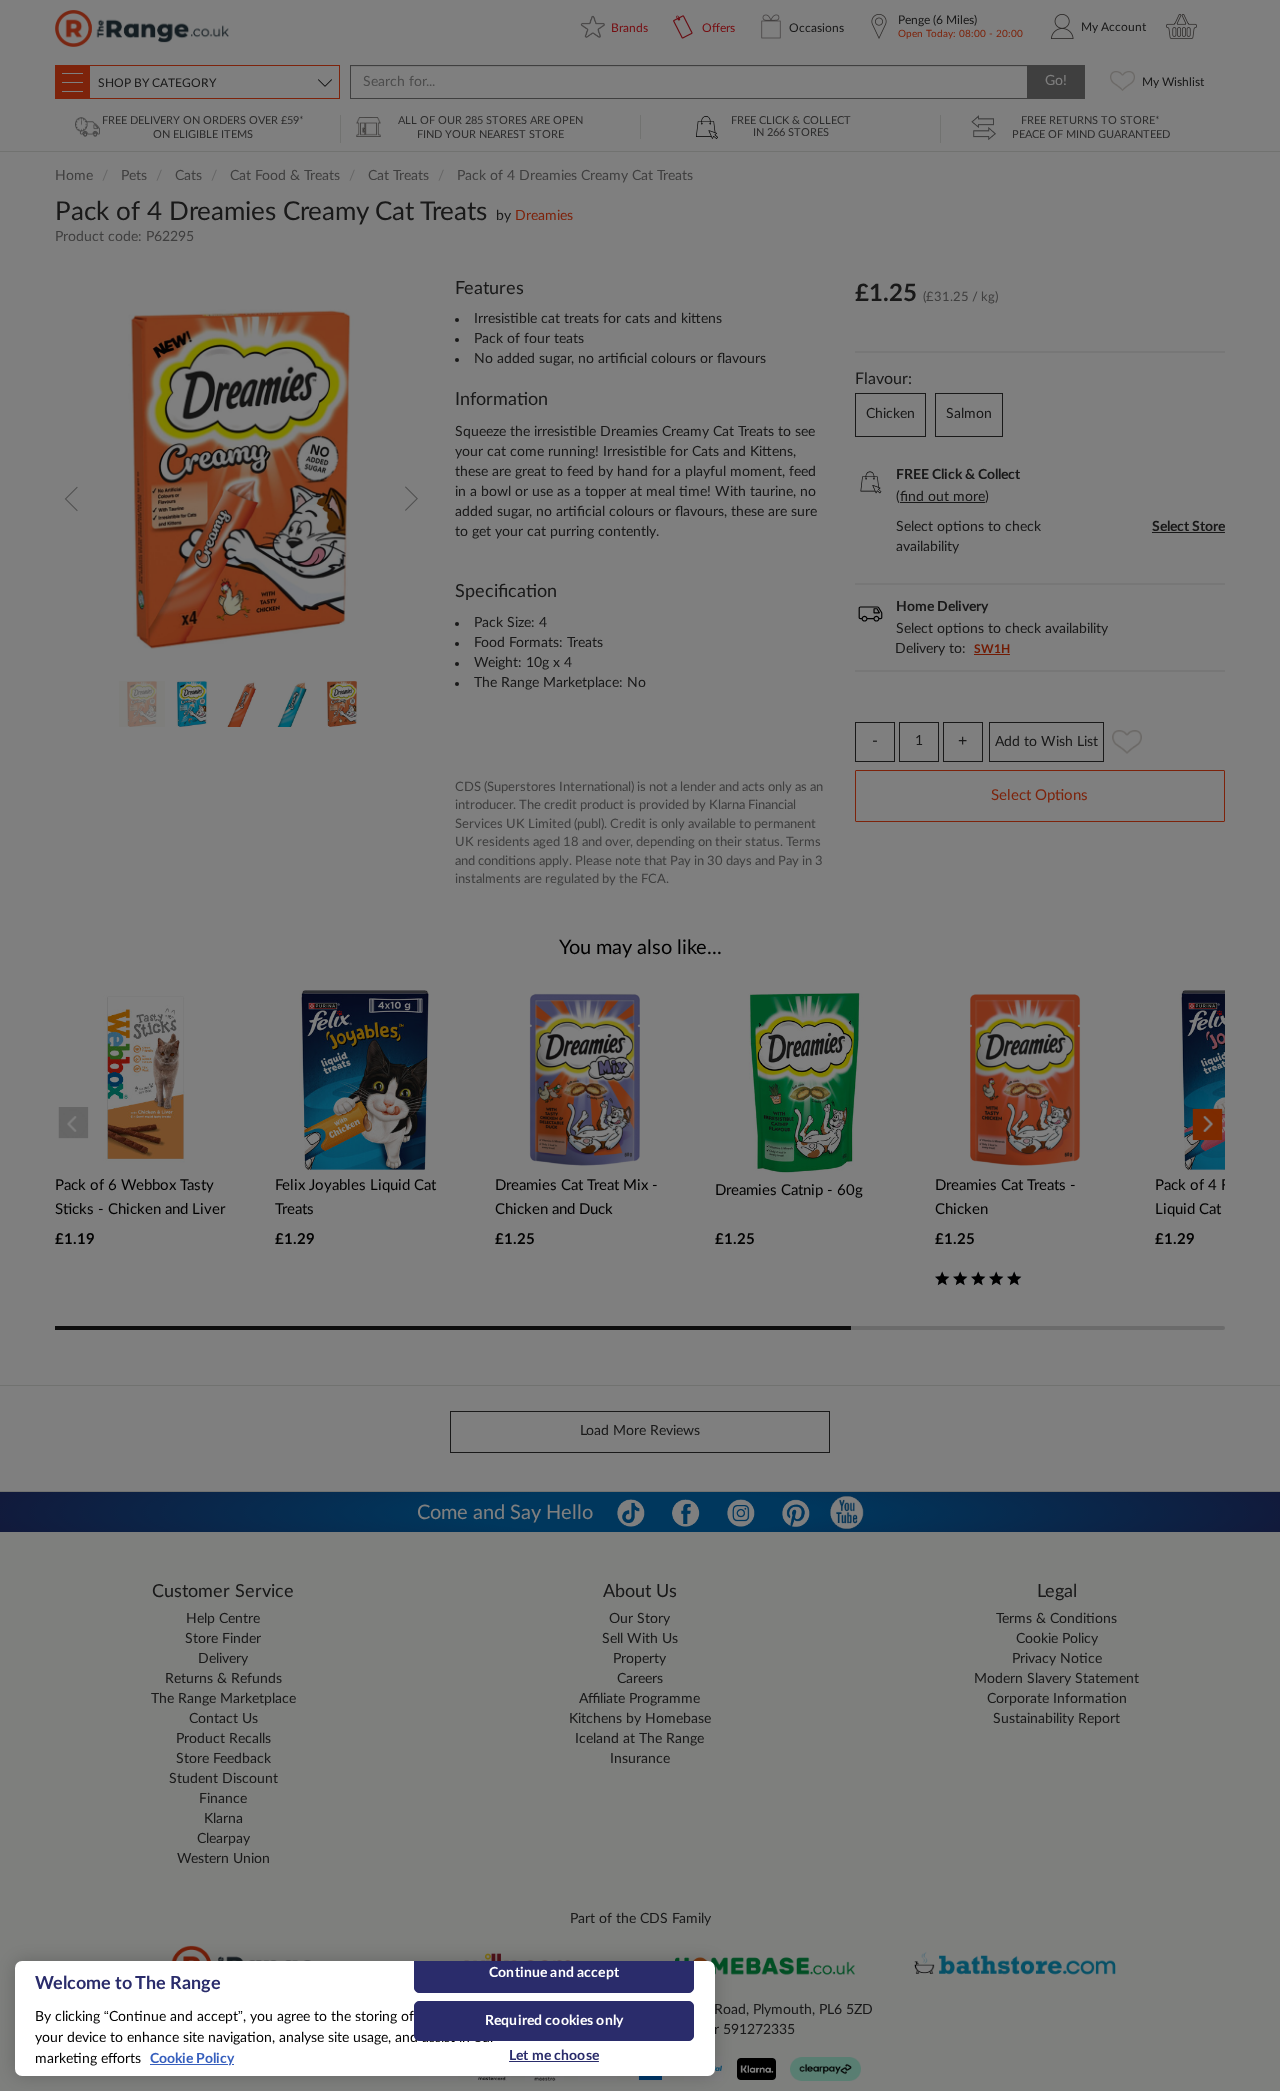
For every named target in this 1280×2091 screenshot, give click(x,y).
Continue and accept (554, 1973)
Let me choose (554, 2056)
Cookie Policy (192, 2059)
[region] (365, 2018)
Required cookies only (554, 2021)
